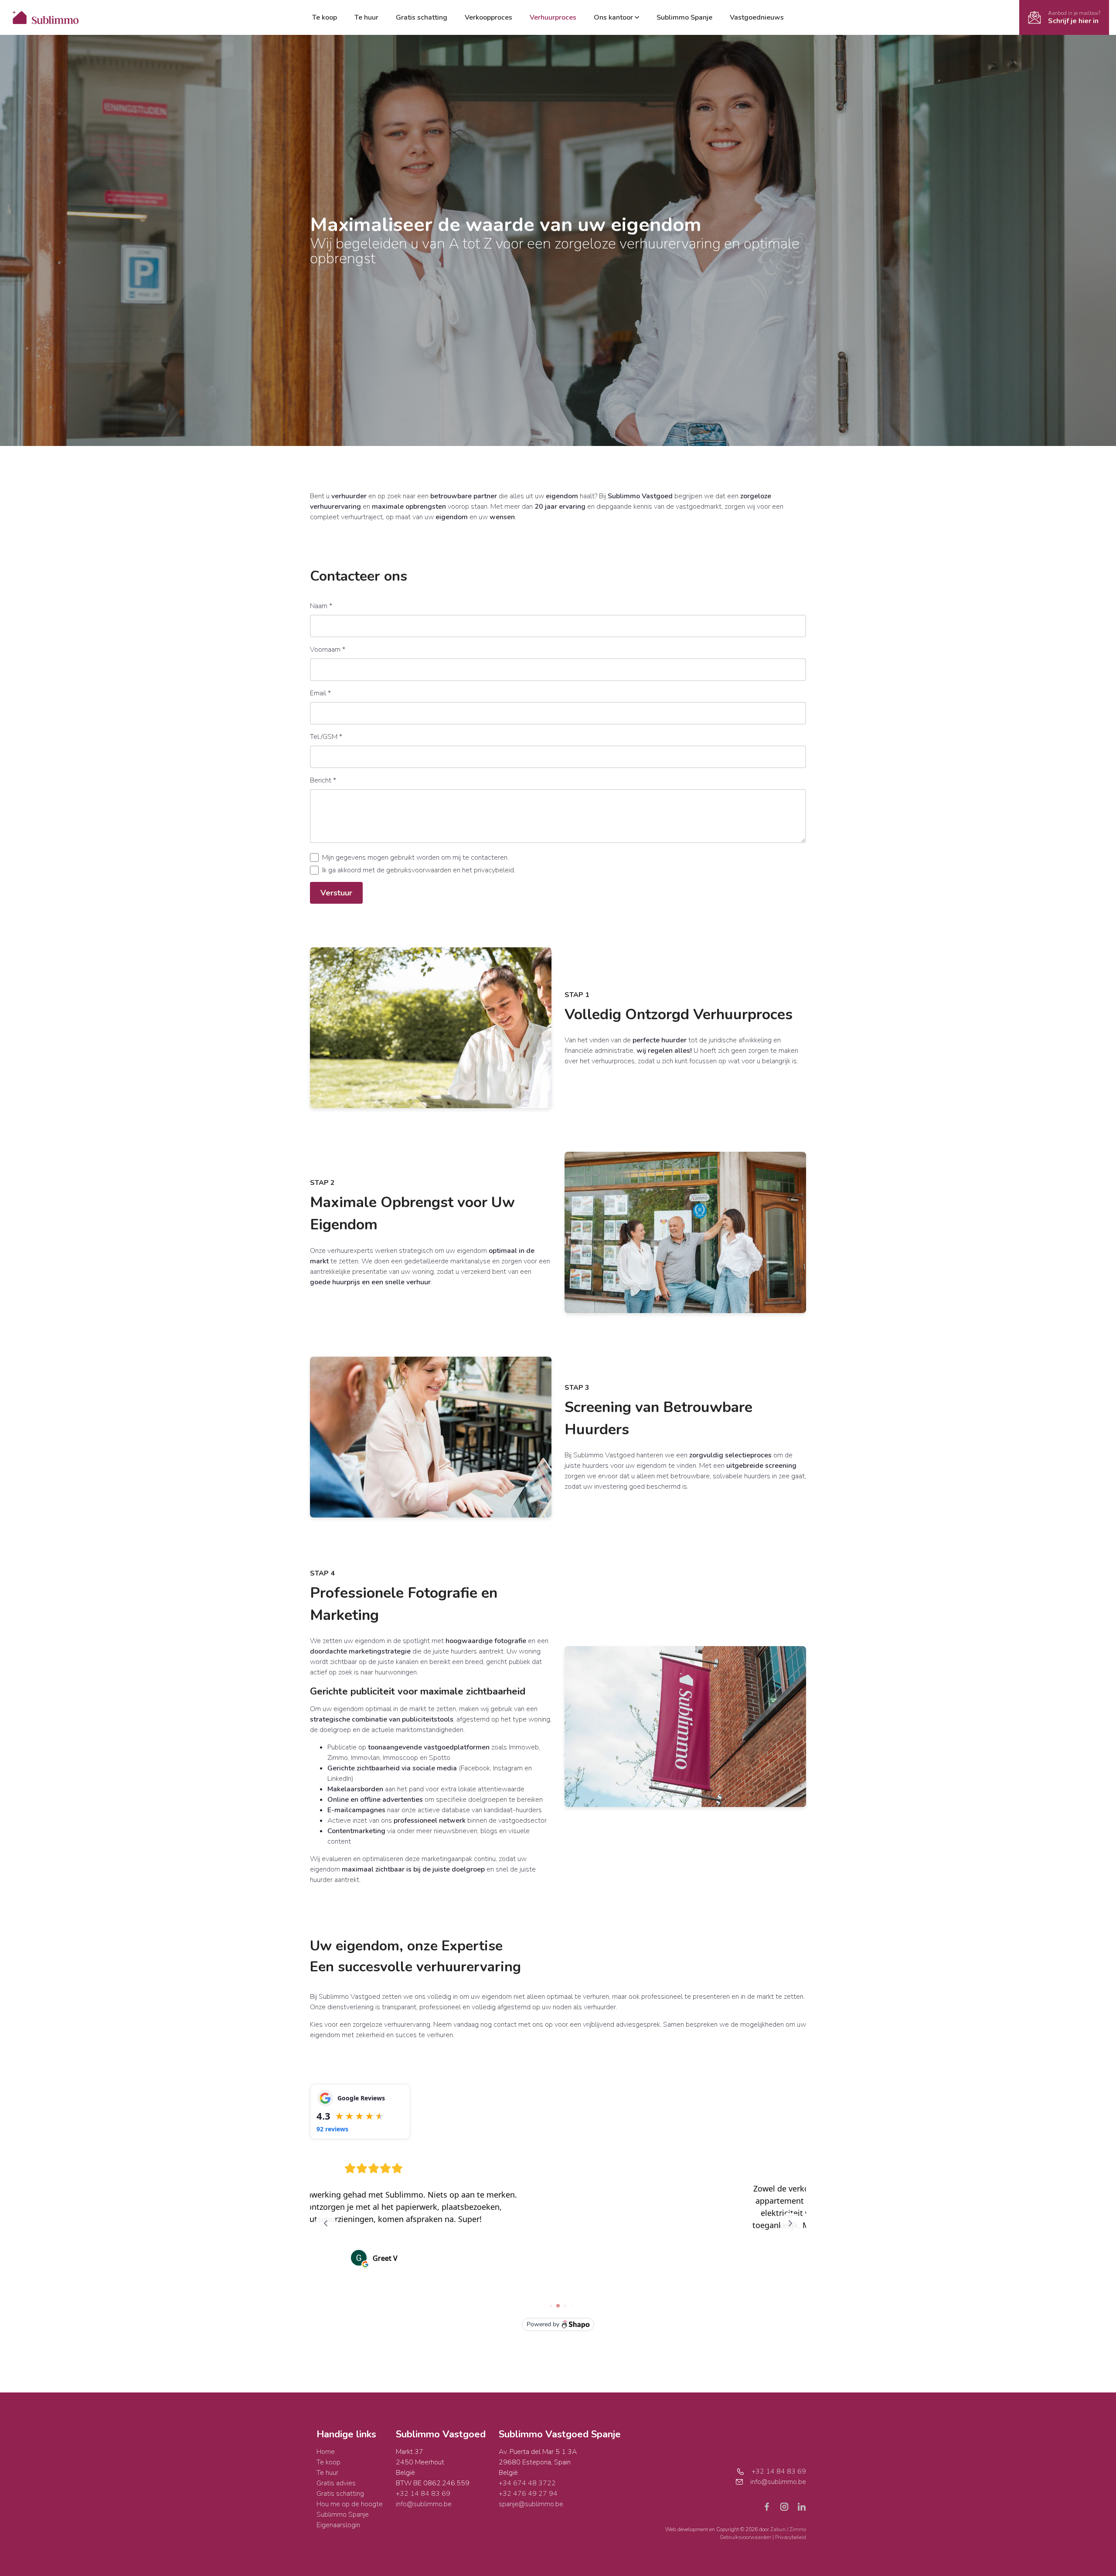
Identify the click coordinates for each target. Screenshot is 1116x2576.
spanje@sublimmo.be (531, 2504)
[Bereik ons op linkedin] (802, 2506)
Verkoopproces (488, 17)
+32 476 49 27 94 (528, 2494)
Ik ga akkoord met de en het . (419, 870)
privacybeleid (494, 870)
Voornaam (328, 650)
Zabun (778, 2529)
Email (320, 693)
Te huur (366, 17)
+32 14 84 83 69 (423, 2494)
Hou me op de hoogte (350, 2504)
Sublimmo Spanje (684, 17)
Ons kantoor (613, 17)
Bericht (323, 780)
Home (326, 2452)
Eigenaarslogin (338, 2525)
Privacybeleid (791, 2537)
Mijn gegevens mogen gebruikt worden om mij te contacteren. (415, 858)
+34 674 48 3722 (527, 2483)
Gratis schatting (422, 17)
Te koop (325, 17)
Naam (321, 606)
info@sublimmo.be (424, 2504)
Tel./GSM (326, 737)
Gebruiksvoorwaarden (746, 2537)
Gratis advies (336, 2483)
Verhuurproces (553, 17)
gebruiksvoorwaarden (419, 870)
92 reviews (332, 2129)
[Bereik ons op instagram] (788, 2506)
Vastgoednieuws (757, 17)
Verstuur (336, 893)
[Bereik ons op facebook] (770, 2506)
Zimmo (798, 2529)
